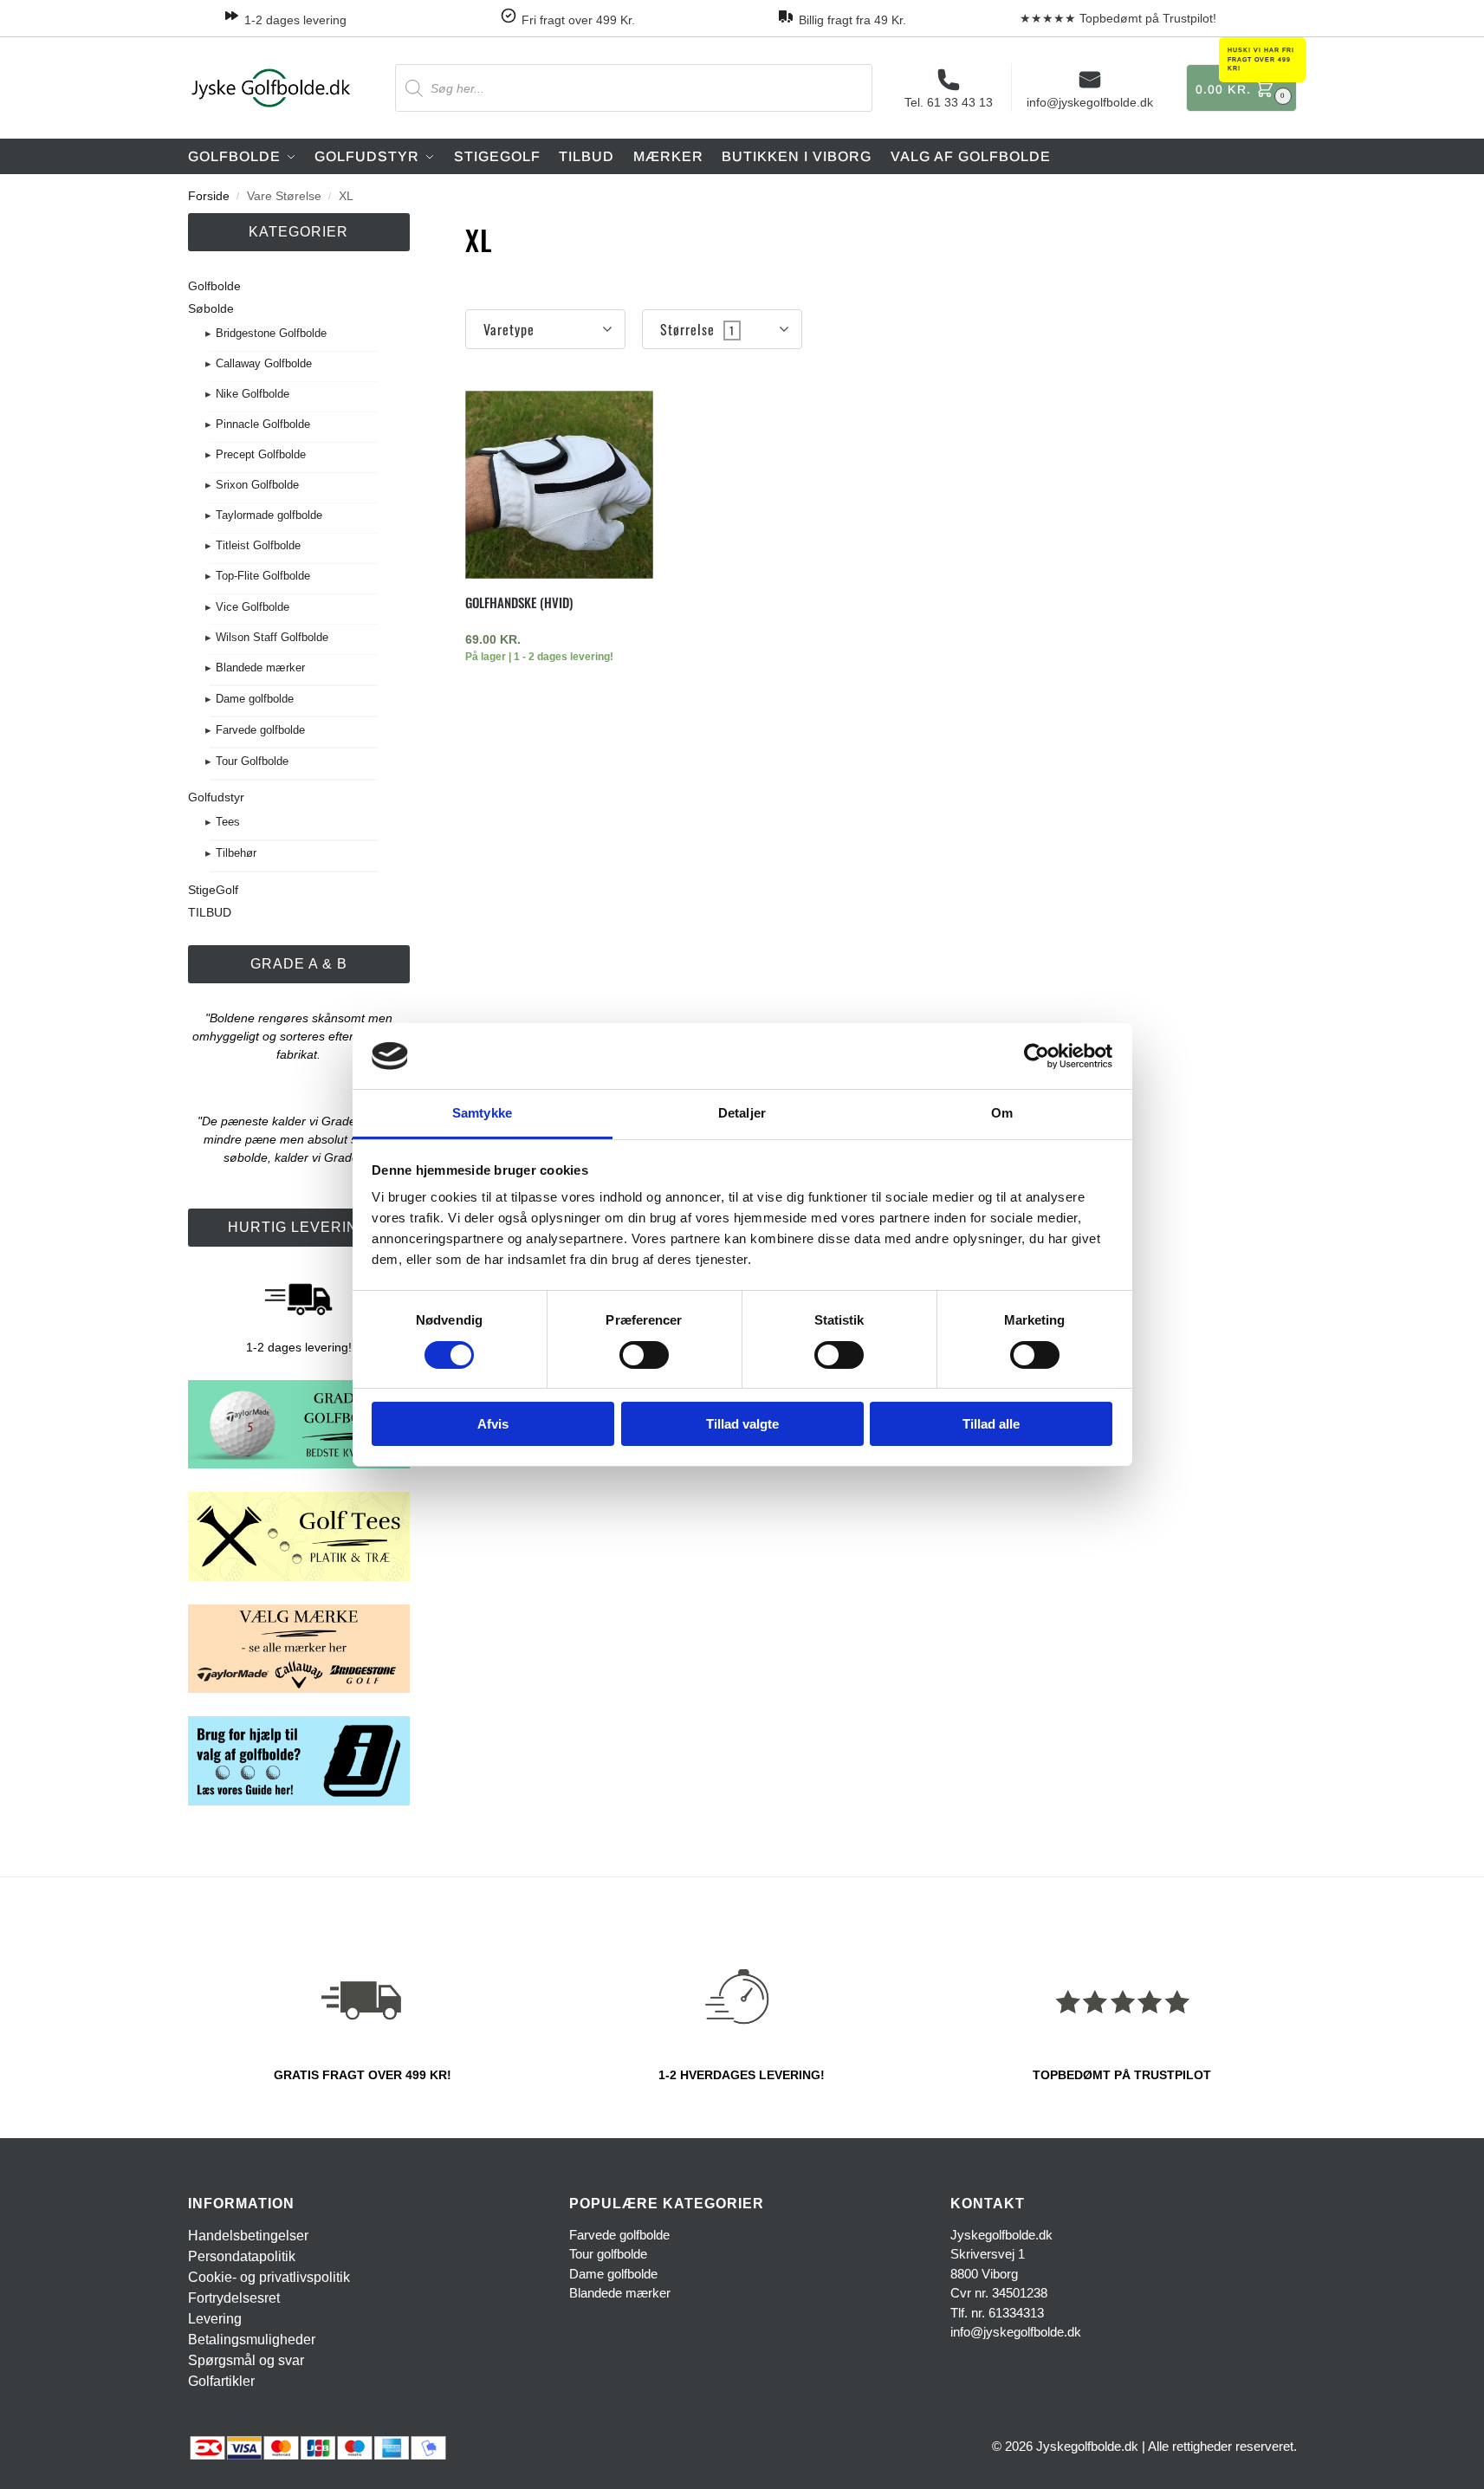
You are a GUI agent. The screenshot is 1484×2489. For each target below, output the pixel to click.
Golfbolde (214, 286)
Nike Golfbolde (253, 394)
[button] (1241, 88)
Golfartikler (221, 2381)
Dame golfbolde (255, 699)
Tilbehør (236, 853)
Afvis (493, 1424)
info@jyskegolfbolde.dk (1090, 102)
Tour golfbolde (608, 2254)
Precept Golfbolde (261, 454)
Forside (209, 196)
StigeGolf (213, 890)
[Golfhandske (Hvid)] (559, 485)
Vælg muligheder (559, 696)
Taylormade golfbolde (269, 515)
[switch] (644, 1355)
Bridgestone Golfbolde (271, 333)
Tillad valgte (742, 1424)
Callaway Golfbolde (264, 363)
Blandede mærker (260, 668)
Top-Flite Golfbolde (263, 576)
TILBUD (210, 912)
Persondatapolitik (242, 2256)
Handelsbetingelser (248, 2236)
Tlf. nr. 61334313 (997, 2313)
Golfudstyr (216, 797)
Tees (228, 822)
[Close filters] (415, 230)
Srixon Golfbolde (257, 485)
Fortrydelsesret (234, 2298)
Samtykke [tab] (482, 1113)
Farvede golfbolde (260, 730)
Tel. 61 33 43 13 (949, 102)
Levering (215, 2319)
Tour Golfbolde (252, 761)
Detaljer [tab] (742, 1113)
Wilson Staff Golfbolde (272, 637)
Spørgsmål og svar (246, 2360)
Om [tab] (1002, 1113)
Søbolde (211, 308)
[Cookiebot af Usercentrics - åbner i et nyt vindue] (1037, 1056)
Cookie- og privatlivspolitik (269, 2277)
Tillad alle (991, 1424)
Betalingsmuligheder (252, 2340)
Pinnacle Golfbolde (263, 424)
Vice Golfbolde (253, 607)
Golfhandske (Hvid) (519, 602)
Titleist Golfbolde (258, 545)
